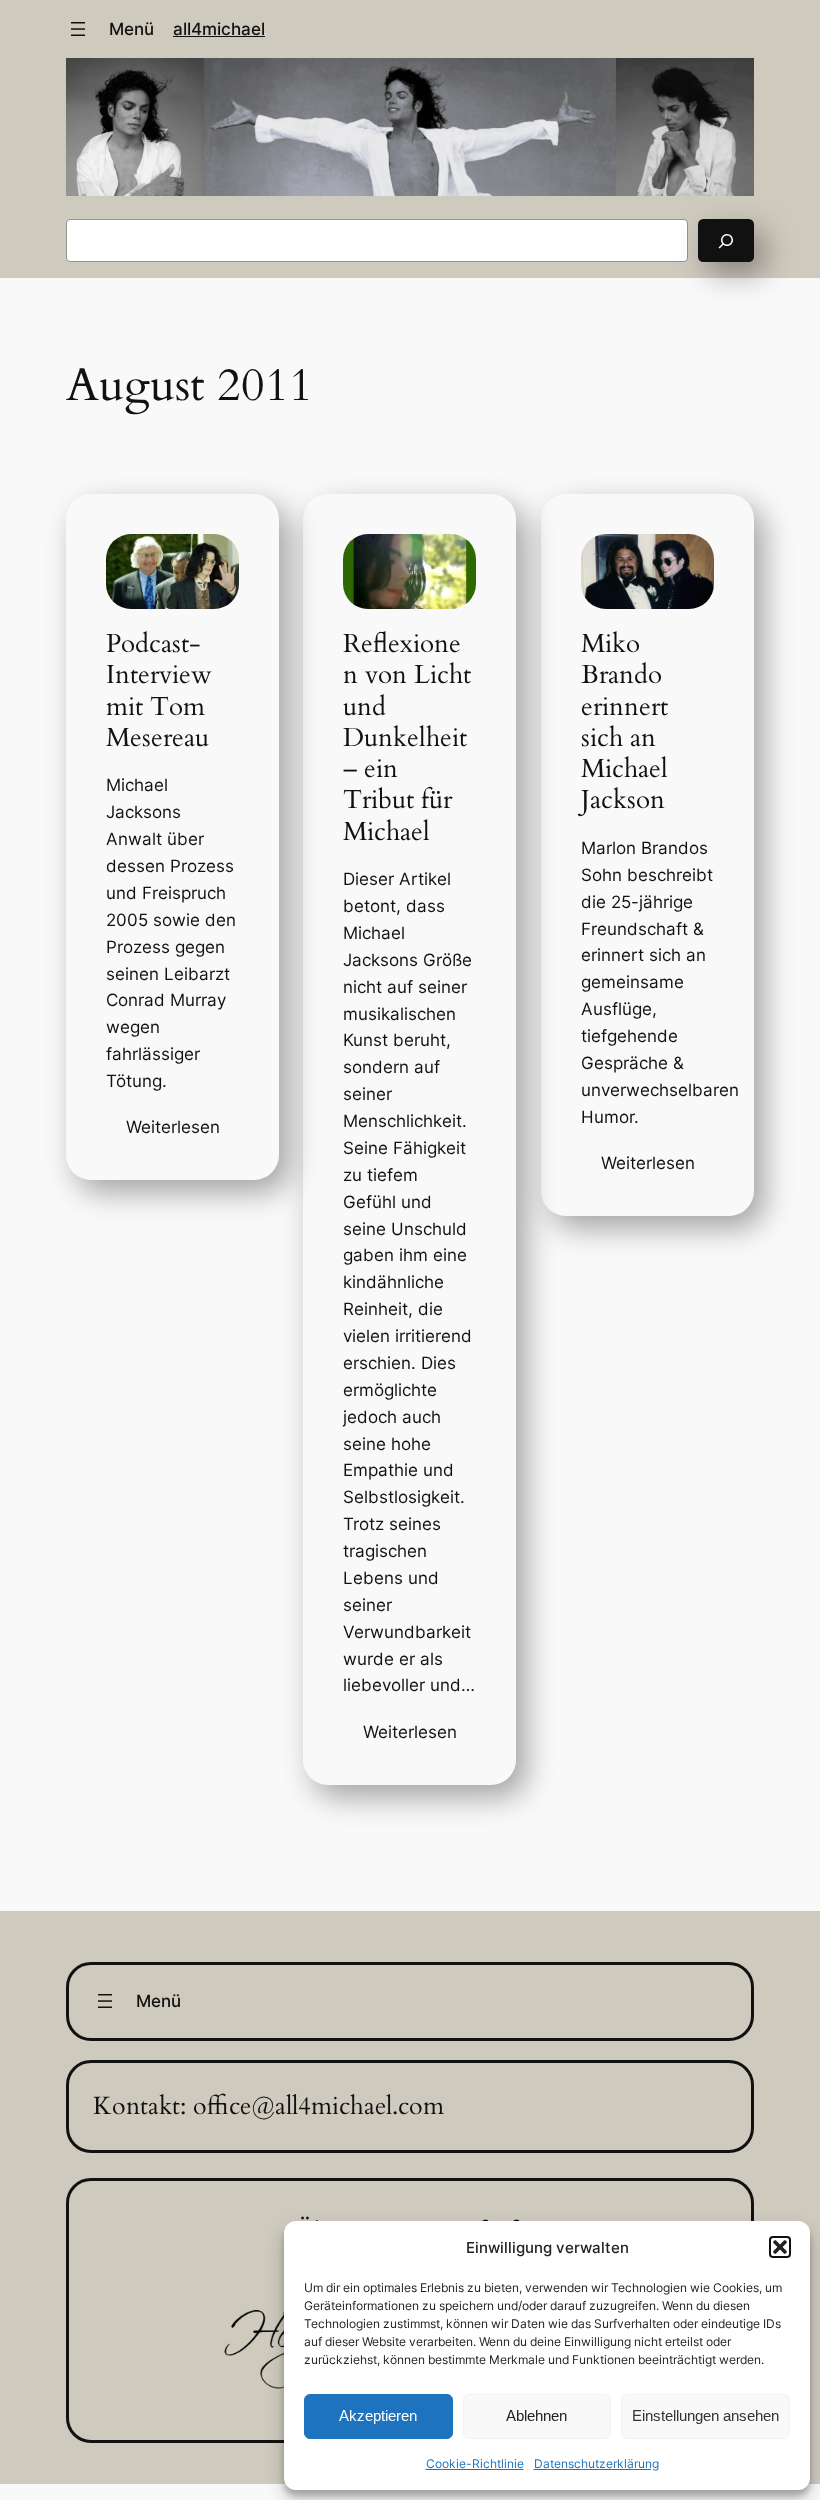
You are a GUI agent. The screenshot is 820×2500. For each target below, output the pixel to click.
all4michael (219, 29)
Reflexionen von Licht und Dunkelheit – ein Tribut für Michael (408, 737)
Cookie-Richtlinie (475, 2463)
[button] (780, 2247)
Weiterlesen (172, 1128)
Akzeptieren (378, 2415)
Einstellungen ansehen (705, 2415)
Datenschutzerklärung (596, 2463)
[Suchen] (726, 240)
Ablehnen (536, 2415)
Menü (131, 29)
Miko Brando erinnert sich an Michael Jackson (625, 722)
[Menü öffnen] (78, 29)
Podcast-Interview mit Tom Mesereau (159, 690)
